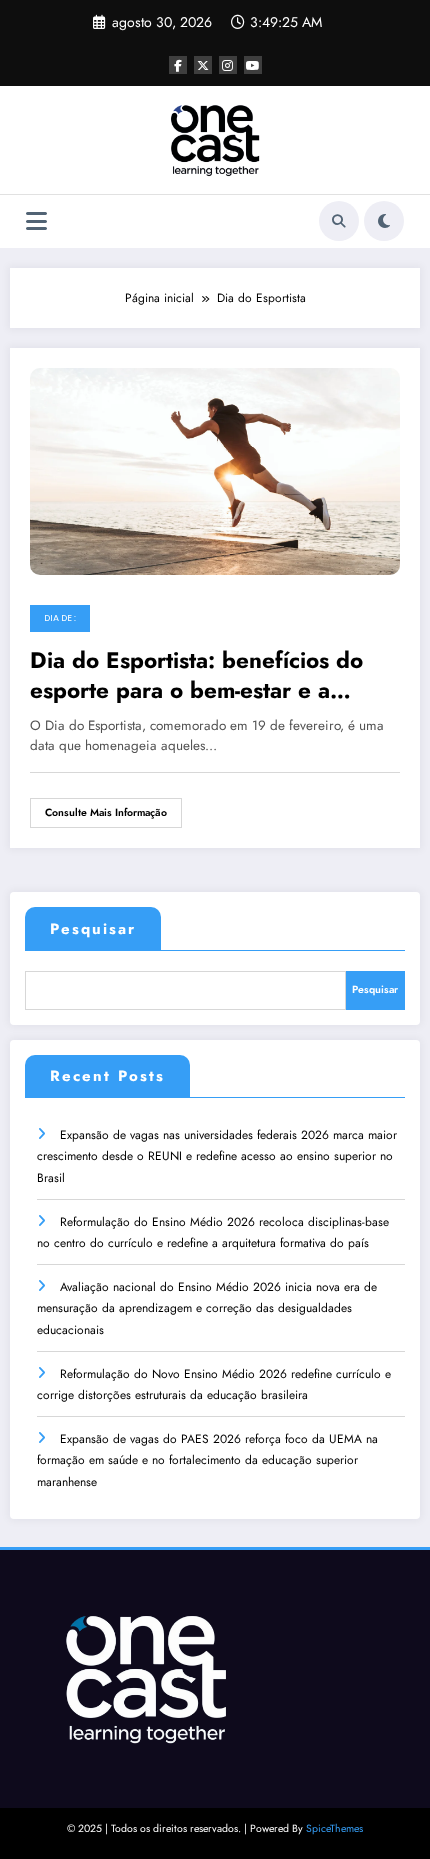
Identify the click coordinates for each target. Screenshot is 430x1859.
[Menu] (36, 221)
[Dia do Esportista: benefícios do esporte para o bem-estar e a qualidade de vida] (215, 470)
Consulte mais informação (106, 812)
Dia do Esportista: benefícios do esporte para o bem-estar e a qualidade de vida (196, 675)
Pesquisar (93, 929)
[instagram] (228, 65)
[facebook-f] (178, 65)
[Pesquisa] (339, 221)
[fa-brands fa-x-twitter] (203, 65)
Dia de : (60, 618)
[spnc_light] (384, 221)
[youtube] (253, 65)
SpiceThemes (334, 1828)
